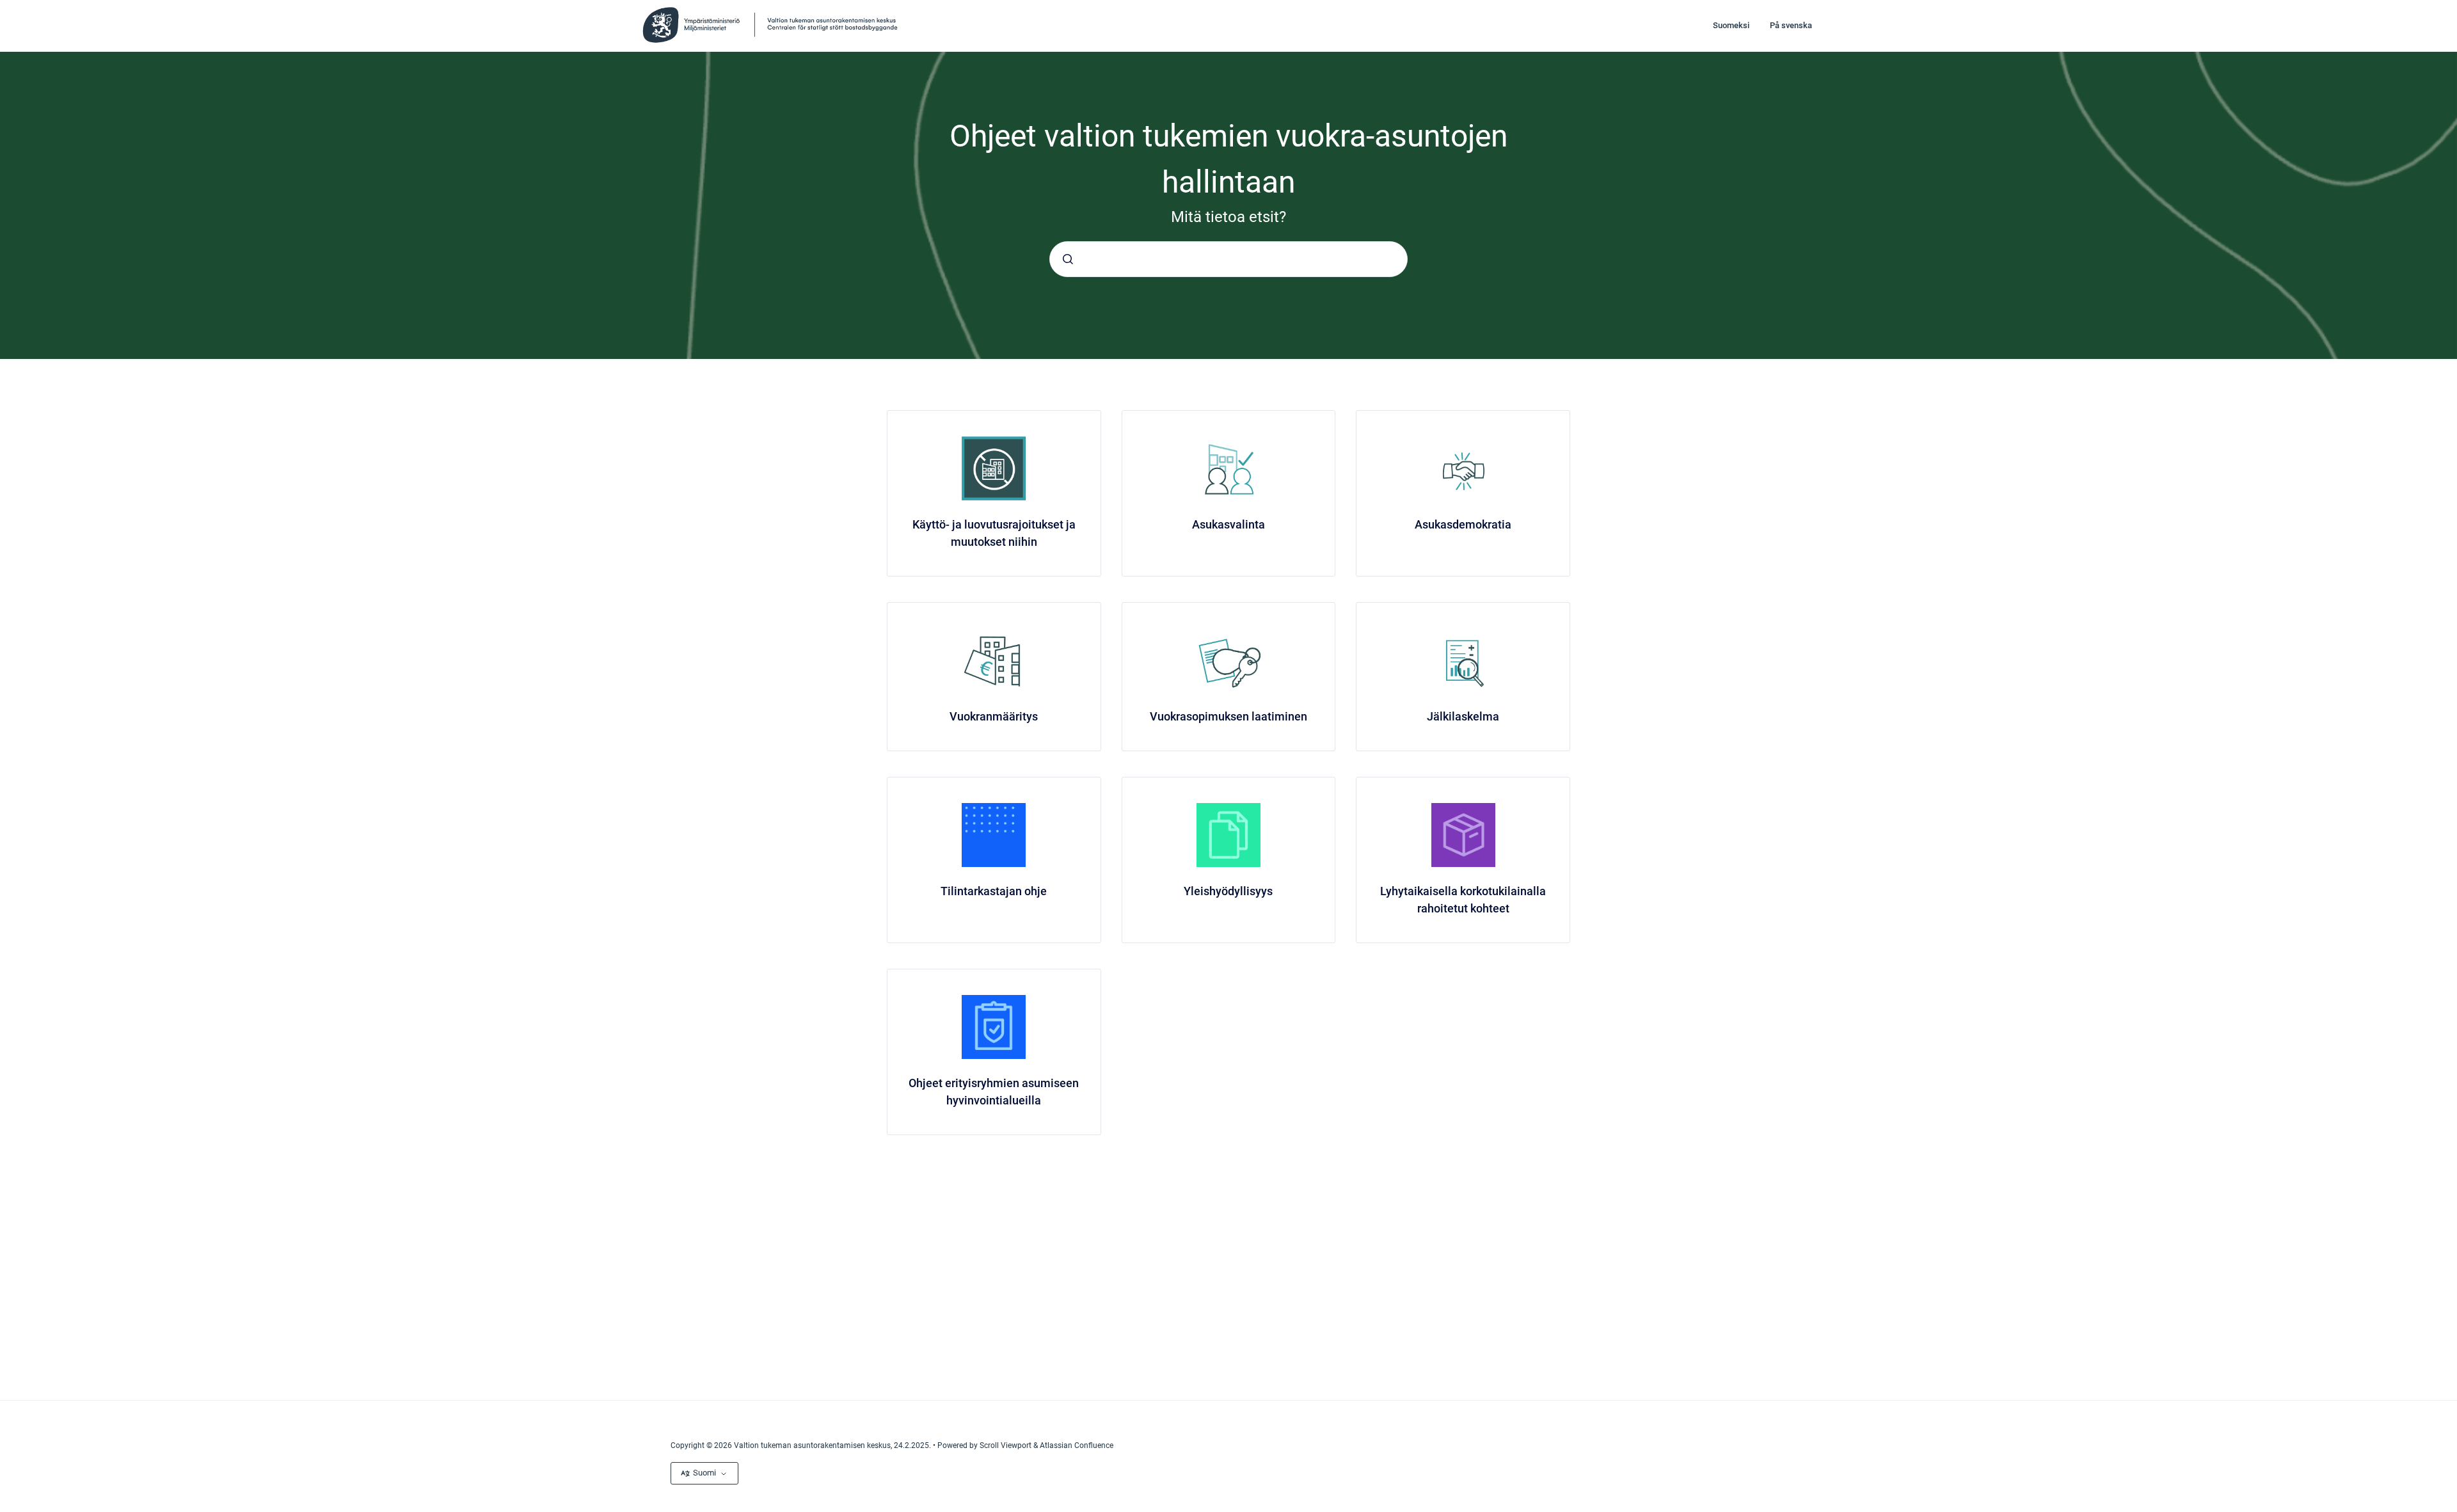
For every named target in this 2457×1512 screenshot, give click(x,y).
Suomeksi (1731, 25)
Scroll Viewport (1006, 1445)
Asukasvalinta (1228, 524)
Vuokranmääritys (994, 716)
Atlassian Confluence (1077, 1445)
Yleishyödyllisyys (1228, 891)
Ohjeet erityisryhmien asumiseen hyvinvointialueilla (994, 1092)
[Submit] (1068, 259)
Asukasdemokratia (1463, 524)
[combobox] (1228, 259)
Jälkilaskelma (1463, 716)
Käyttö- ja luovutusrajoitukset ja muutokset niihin (994, 533)
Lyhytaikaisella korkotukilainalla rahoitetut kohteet (1463, 900)
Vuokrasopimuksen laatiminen (1228, 716)
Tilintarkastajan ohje (994, 891)
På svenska (1791, 25)
